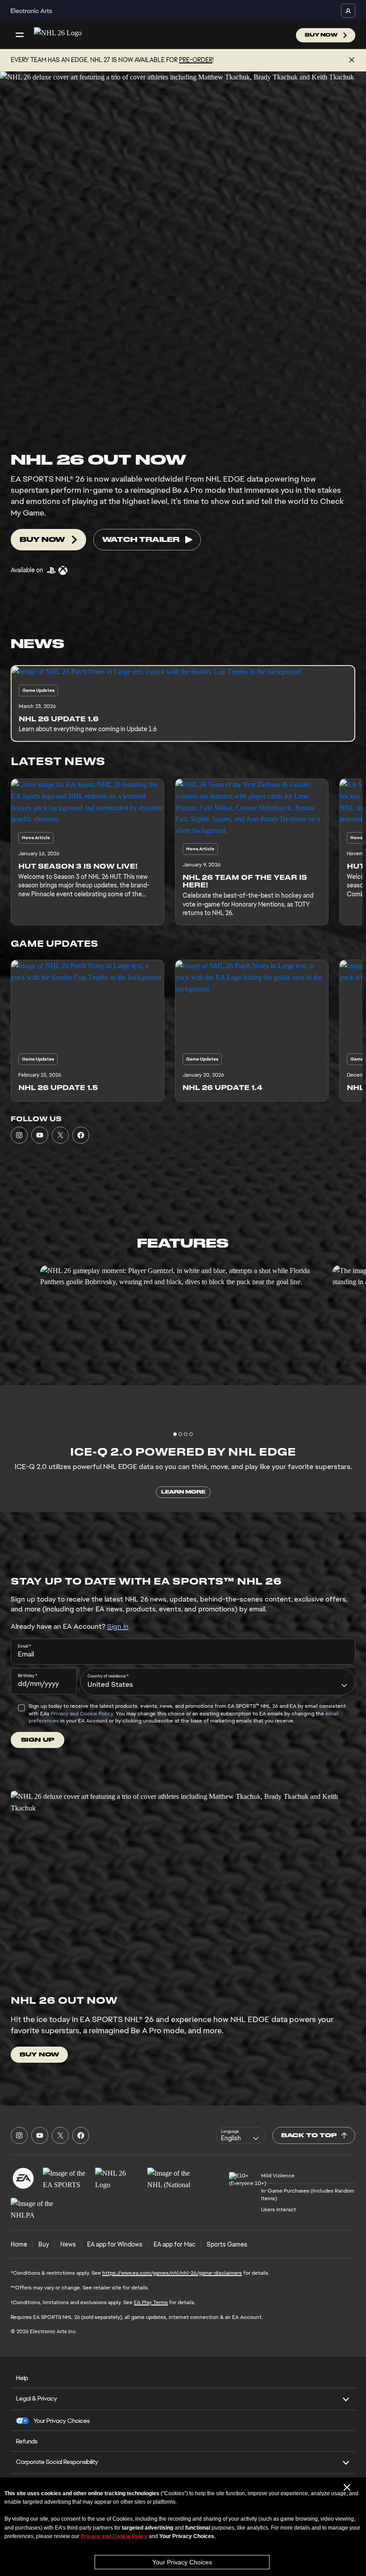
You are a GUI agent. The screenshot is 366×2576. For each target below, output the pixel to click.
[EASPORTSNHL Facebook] (81, 1135)
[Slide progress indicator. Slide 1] (180, 1434)
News (68, 2244)
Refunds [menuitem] (27, 2441)
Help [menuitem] (22, 2378)
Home (19, 2244)
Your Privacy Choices (182, 2562)
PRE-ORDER (196, 60)
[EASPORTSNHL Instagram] (19, 1135)
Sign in (118, 1626)
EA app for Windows (115, 2244)
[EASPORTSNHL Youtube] (40, 1135)
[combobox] (218, 1681)
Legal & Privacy (37, 2398)
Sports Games (227, 2244)
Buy (44, 2244)
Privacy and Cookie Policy (82, 1714)
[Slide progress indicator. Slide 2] (186, 1434)
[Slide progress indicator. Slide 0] (175, 1434)
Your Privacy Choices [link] (62, 2421)
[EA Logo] (23, 2178)
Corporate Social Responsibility (57, 2462)
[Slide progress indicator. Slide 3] (191, 1434)
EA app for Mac (175, 2244)
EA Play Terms (151, 2302)
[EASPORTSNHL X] (60, 1135)
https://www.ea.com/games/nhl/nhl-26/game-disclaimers (172, 2273)
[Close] (352, 60)
